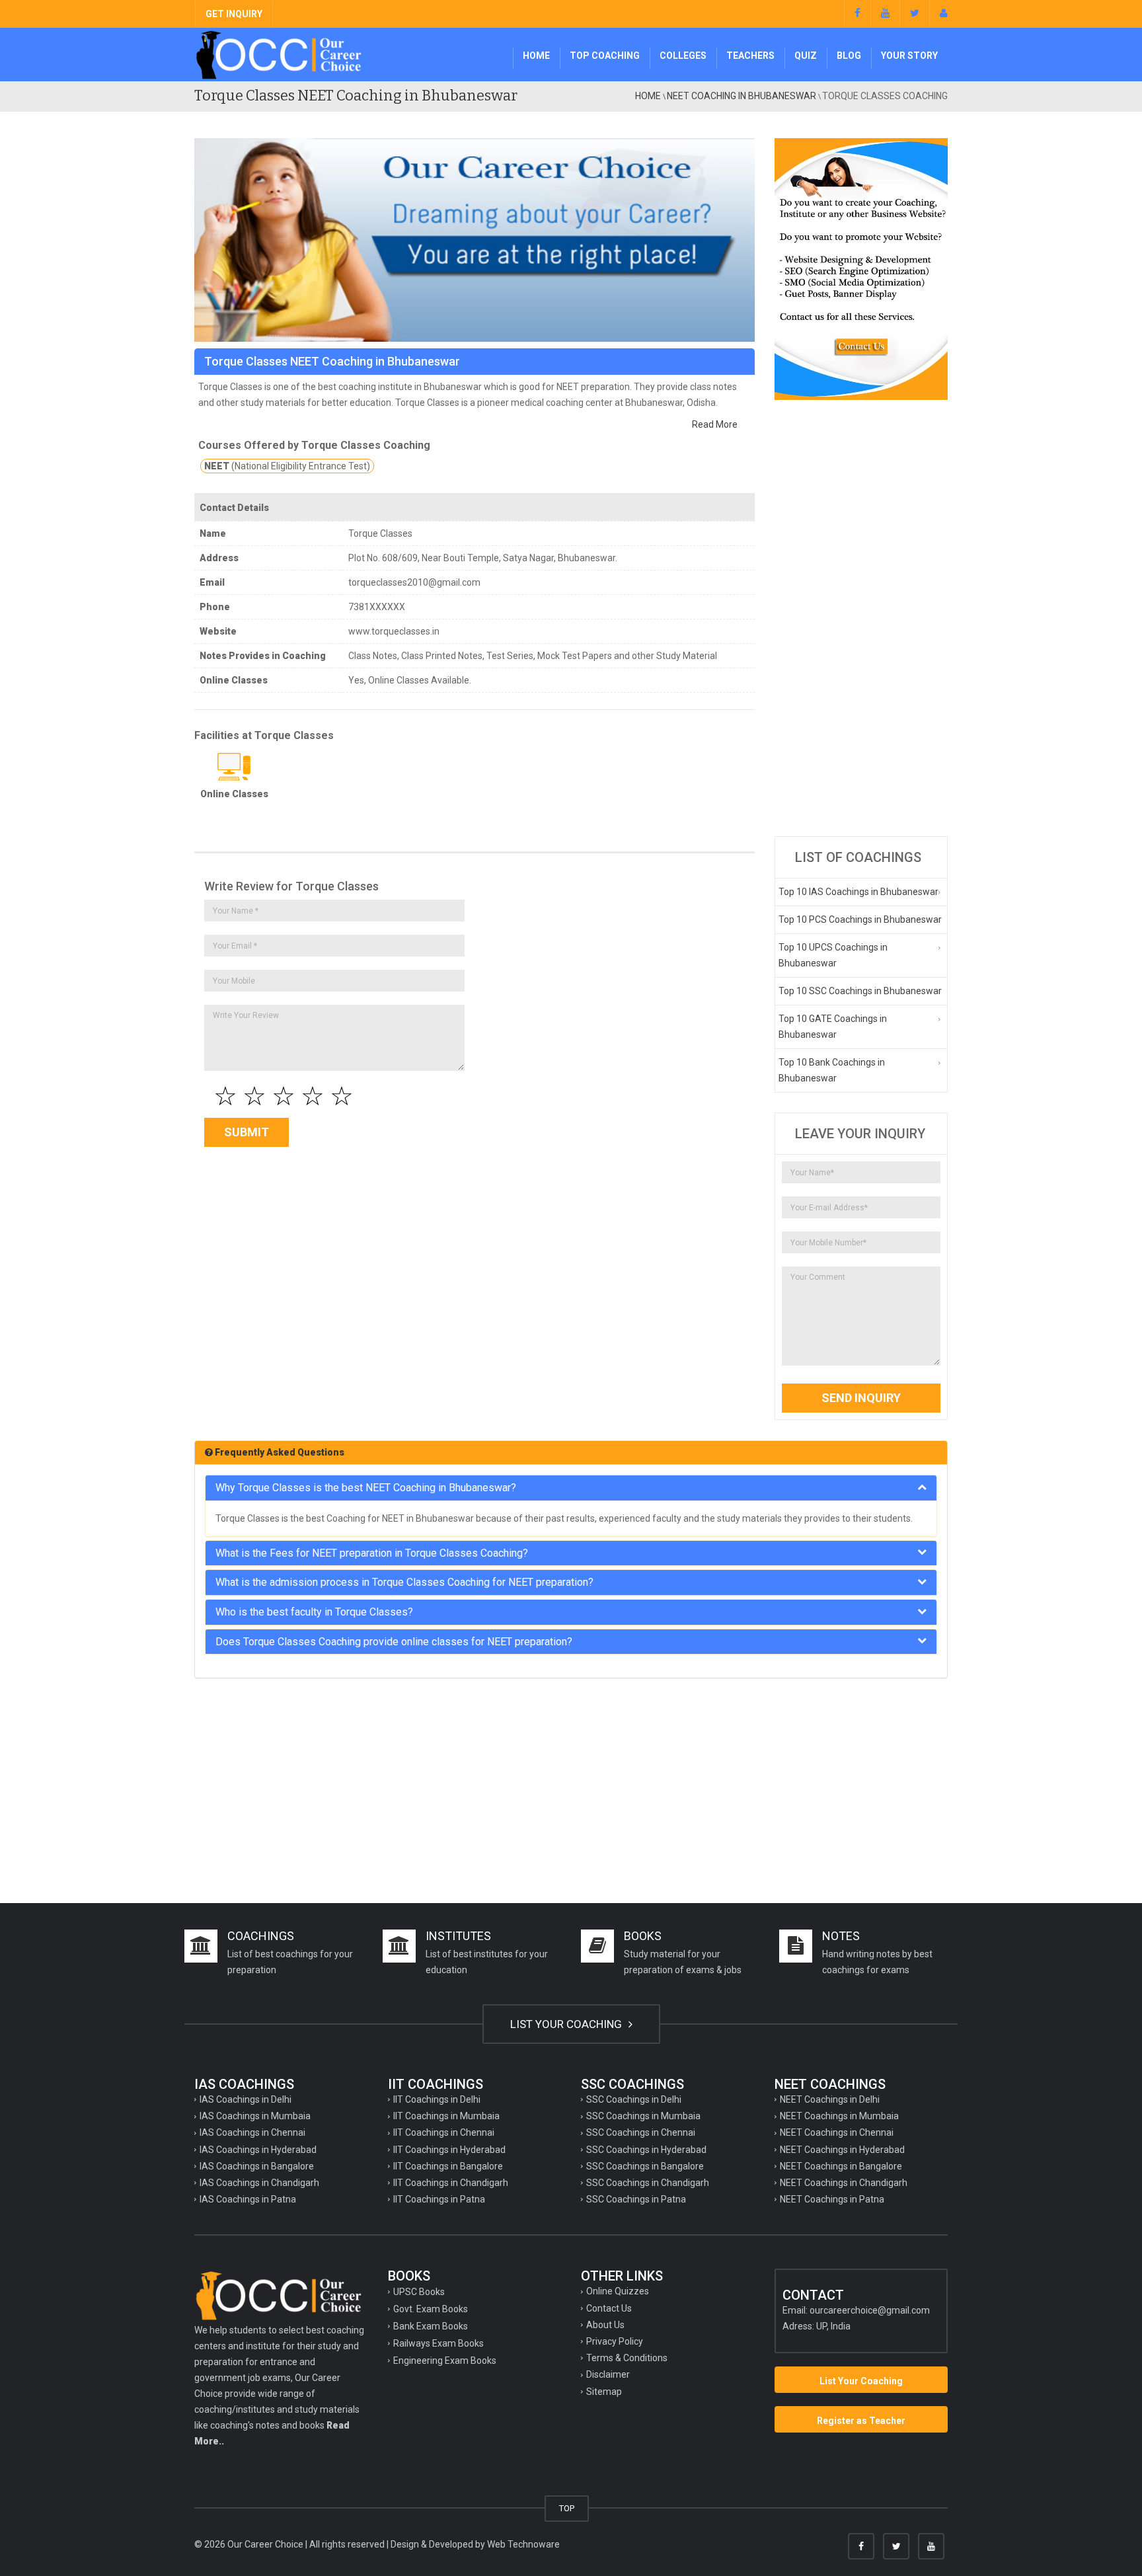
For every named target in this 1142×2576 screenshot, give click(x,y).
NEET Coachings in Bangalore (841, 2166)
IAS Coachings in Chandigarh (259, 2183)
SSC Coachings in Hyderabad (646, 2150)
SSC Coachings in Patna (636, 2199)
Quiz (806, 56)
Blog (849, 56)
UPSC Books (419, 2292)
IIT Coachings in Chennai (444, 2132)
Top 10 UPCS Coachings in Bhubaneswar (833, 955)
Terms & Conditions (627, 2358)
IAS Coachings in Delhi (246, 2099)
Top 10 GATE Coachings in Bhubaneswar (833, 1027)
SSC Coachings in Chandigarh (648, 2183)
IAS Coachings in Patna (248, 2199)
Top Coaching (605, 56)
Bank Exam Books (431, 2326)
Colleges (683, 56)
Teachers (750, 56)
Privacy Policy (615, 2341)
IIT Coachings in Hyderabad (449, 2150)
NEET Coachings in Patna (832, 2199)
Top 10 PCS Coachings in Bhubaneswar (860, 919)
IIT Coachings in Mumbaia (446, 2116)
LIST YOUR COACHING (567, 2024)
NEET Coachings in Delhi (830, 2099)
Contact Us (609, 2308)
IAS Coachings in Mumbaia (255, 2116)
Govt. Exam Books (431, 2309)
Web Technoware (523, 2544)
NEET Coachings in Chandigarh (844, 2183)
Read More (715, 424)
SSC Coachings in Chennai (641, 2132)
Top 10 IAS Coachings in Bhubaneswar (858, 892)
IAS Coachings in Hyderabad (258, 2150)
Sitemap (604, 2392)
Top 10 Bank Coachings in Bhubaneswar (832, 1070)
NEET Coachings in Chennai (837, 2132)
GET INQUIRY (234, 14)
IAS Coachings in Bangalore (257, 2166)
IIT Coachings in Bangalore (448, 2166)
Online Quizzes (618, 2291)
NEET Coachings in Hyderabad (842, 2150)
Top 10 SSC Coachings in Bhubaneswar (860, 991)
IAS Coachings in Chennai (252, 2132)
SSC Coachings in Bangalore (645, 2166)
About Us (605, 2325)
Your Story (909, 56)
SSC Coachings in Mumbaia (643, 2116)
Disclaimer (608, 2374)
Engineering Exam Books (445, 2361)
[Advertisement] (861, 618)
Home (536, 56)
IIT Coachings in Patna (439, 2199)
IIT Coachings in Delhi (437, 2099)
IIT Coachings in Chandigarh (451, 2183)
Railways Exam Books (438, 2343)
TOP (567, 2508)
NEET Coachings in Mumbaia (839, 2116)
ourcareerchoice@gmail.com (870, 2310)
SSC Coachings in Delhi (634, 2099)
